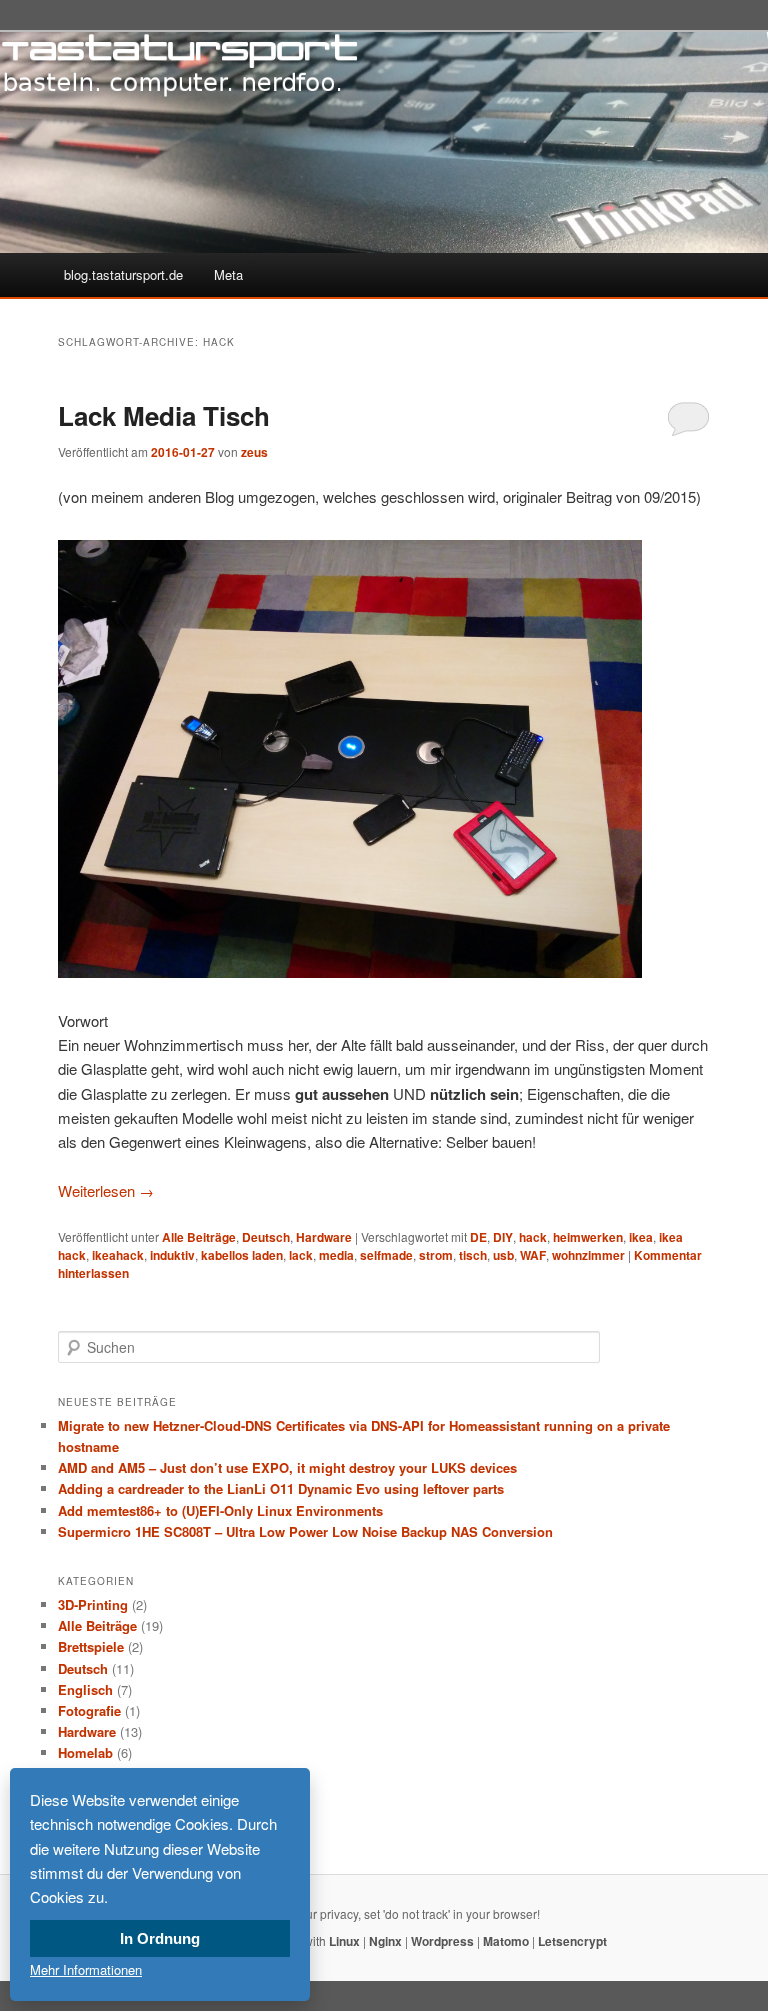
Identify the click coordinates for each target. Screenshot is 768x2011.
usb (503, 1255)
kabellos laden (242, 1255)
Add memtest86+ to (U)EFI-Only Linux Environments (220, 1510)
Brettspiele (91, 1646)
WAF (533, 1255)
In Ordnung (160, 1938)
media (336, 1255)
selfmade (386, 1255)
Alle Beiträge (199, 1237)
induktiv (172, 1255)
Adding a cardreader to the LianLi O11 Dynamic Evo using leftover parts (281, 1488)
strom (436, 1255)
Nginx (385, 1941)
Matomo (506, 1941)
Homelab (85, 1752)
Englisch (85, 1689)
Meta (228, 274)
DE (478, 1237)
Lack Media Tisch (164, 415)
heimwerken (588, 1237)
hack (533, 1237)
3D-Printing (93, 1604)
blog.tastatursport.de (123, 274)
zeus (254, 452)
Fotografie (89, 1710)
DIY (503, 1237)
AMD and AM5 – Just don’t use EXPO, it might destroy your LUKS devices (287, 1467)
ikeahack (118, 1255)
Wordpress (442, 1941)
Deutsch (266, 1237)
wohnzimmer (588, 1255)
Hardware (324, 1237)
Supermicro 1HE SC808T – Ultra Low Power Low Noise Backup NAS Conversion (305, 1531)
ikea (641, 1237)
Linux (344, 1941)
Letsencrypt (572, 1941)
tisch (473, 1255)
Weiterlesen (106, 1190)
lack (301, 1255)
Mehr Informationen (86, 1969)
